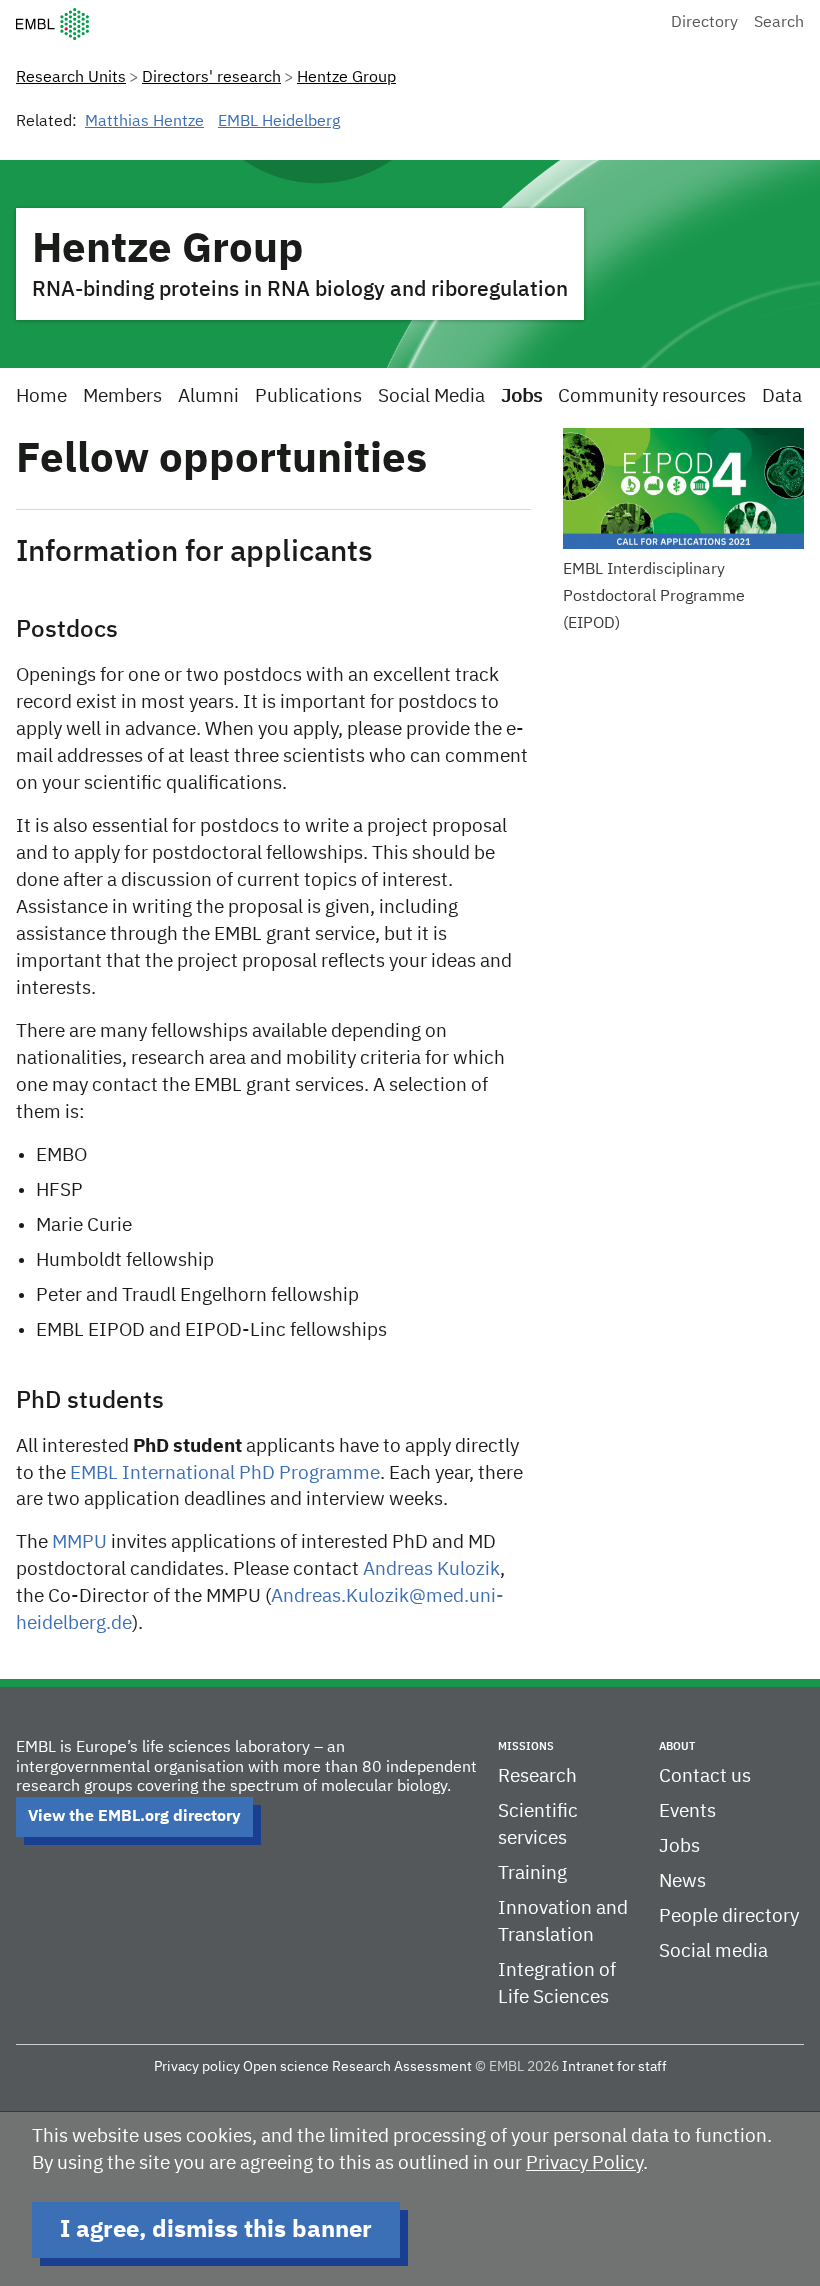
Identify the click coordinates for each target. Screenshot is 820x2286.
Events (687, 1811)
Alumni (208, 396)
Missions (526, 1746)
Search (779, 23)
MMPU (79, 1542)
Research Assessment (402, 2067)
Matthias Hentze (144, 122)
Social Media (431, 396)
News (682, 1881)
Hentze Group (346, 78)
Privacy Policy (584, 2163)
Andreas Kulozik (431, 1569)
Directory (704, 23)
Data (782, 396)
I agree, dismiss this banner (216, 2230)
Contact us (705, 1776)
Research (537, 1776)
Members (122, 396)
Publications (308, 396)
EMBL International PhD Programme (225, 1473)
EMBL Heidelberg (279, 122)
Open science (286, 2067)
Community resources (652, 396)
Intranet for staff (614, 2067)
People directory (729, 1916)
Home (41, 396)
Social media (713, 1951)
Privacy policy (197, 2067)
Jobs (521, 396)
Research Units (71, 78)
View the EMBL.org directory (134, 1817)
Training (532, 1873)
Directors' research (211, 78)
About (677, 1746)
